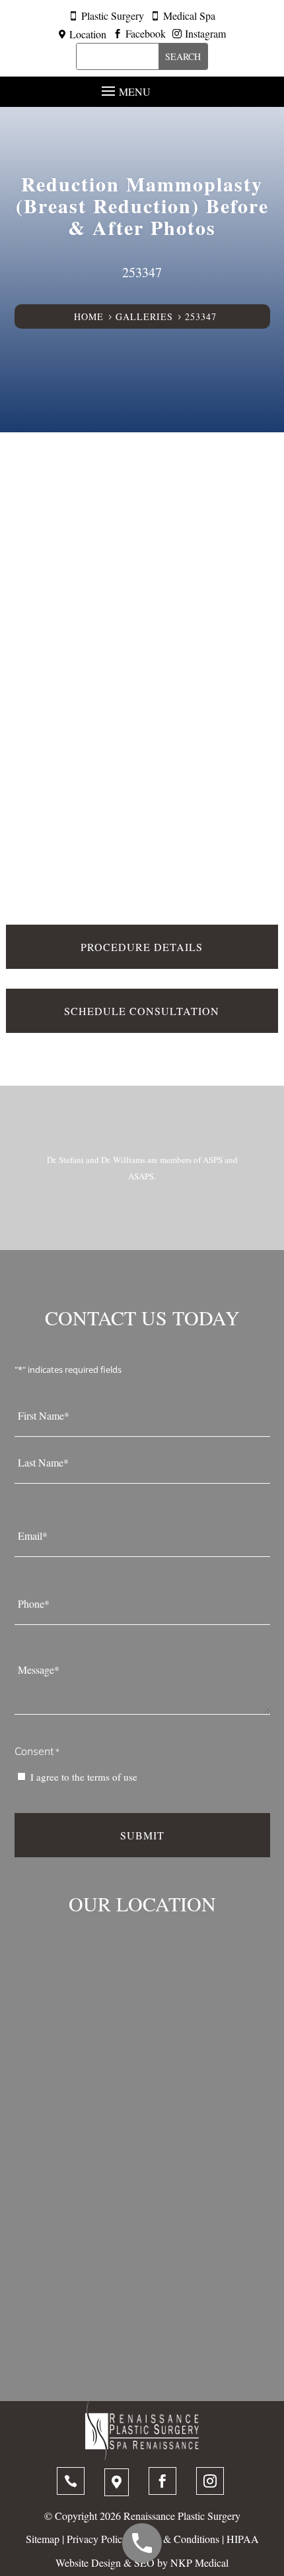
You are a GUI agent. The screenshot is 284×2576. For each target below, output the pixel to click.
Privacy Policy (97, 2539)
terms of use (112, 1777)
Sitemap (43, 2539)
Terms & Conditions (177, 2539)
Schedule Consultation (142, 1011)
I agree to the (84, 1777)
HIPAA (243, 2539)
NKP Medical (199, 2562)
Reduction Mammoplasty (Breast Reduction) (140, 194)
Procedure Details (142, 947)
